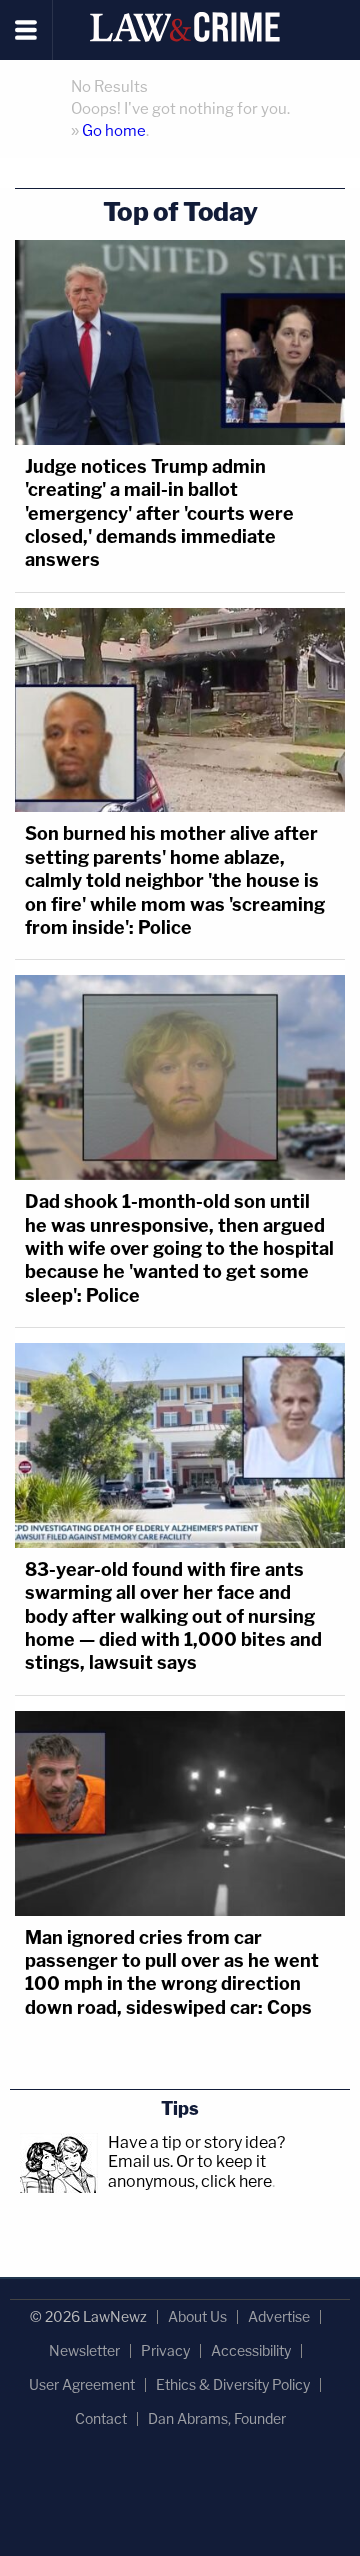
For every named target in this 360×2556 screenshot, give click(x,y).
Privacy (165, 2350)
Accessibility (251, 2350)
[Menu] (26, 30)
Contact (101, 2418)
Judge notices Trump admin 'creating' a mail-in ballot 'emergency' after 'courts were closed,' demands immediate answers (159, 513)
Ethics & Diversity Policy (233, 2384)
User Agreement (82, 2384)
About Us (197, 2316)
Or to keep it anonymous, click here (190, 2171)
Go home (114, 131)
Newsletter (84, 2350)
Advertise (279, 2316)
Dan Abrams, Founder (217, 2418)
